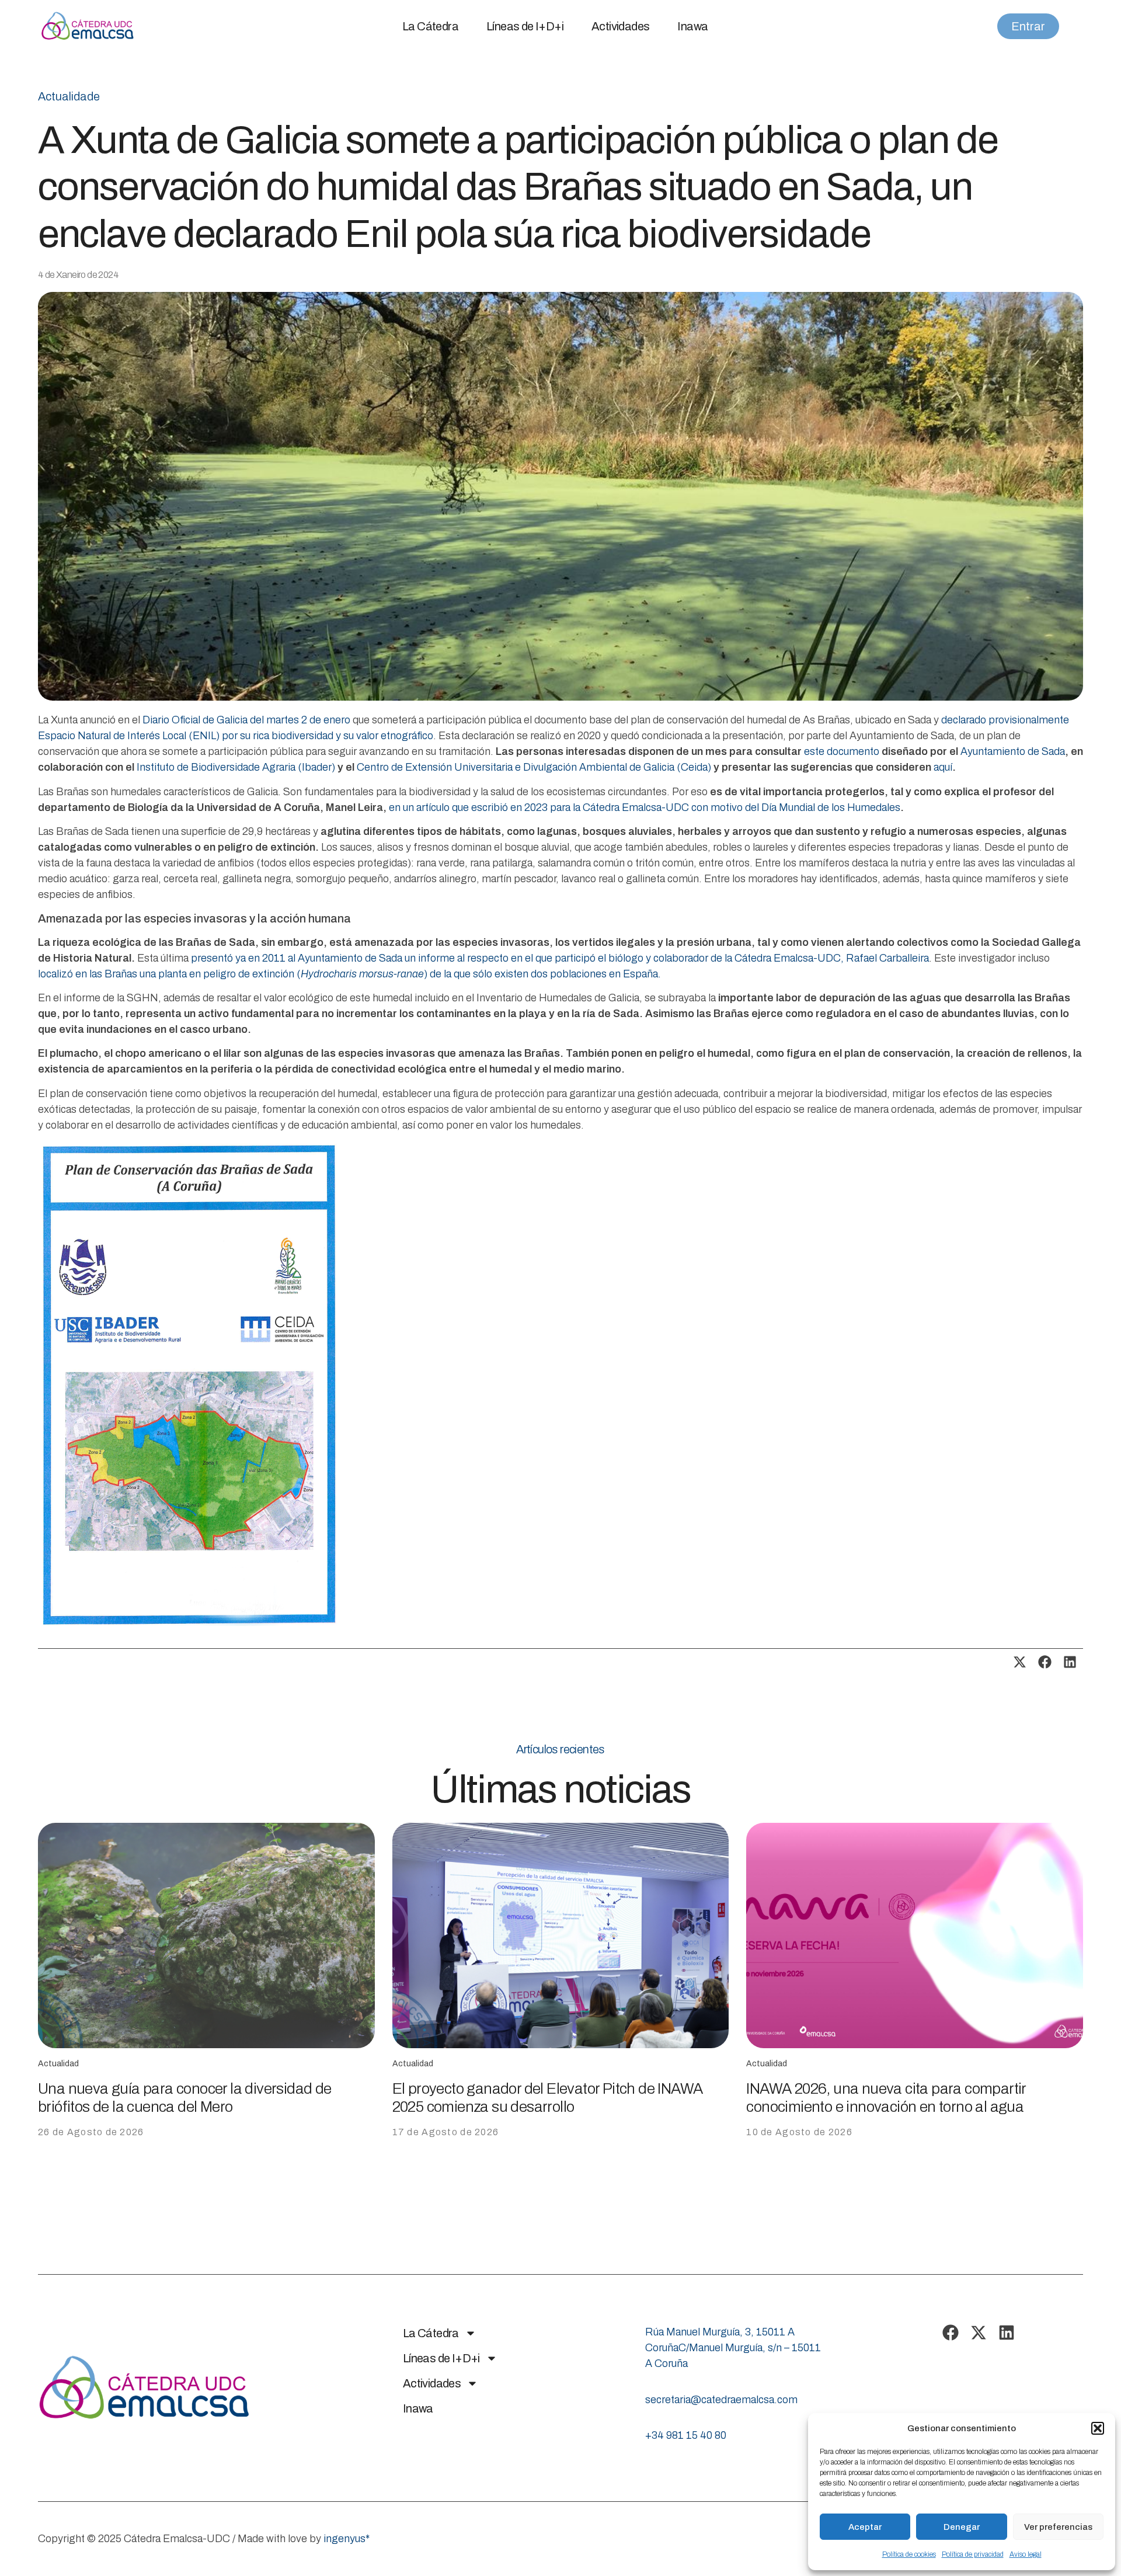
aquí (943, 767)
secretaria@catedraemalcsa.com (721, 2400)
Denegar (962, 2527)
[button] (1098, 2428)
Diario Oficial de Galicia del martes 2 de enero (246, 720)
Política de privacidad (973, 2554)
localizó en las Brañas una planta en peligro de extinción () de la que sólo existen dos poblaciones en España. (349, 974)
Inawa (692, 26)
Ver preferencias (1058, 2527)
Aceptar (865, 2527)
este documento (842, 751)
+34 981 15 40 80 (686, 2435)
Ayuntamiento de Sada (1013, 751)
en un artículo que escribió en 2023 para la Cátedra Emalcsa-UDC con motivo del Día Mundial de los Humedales (645, 807)
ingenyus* (347, 2539)
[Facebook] (951, 2333)
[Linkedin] (1007, 2333)
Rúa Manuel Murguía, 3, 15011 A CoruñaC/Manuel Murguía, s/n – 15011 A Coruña (733, 2348)
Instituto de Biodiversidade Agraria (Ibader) (236, 767)
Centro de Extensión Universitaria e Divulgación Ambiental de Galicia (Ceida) (534, 767)
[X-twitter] (979, 2333)
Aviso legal (1026, 2554)
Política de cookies (909, 2554)
